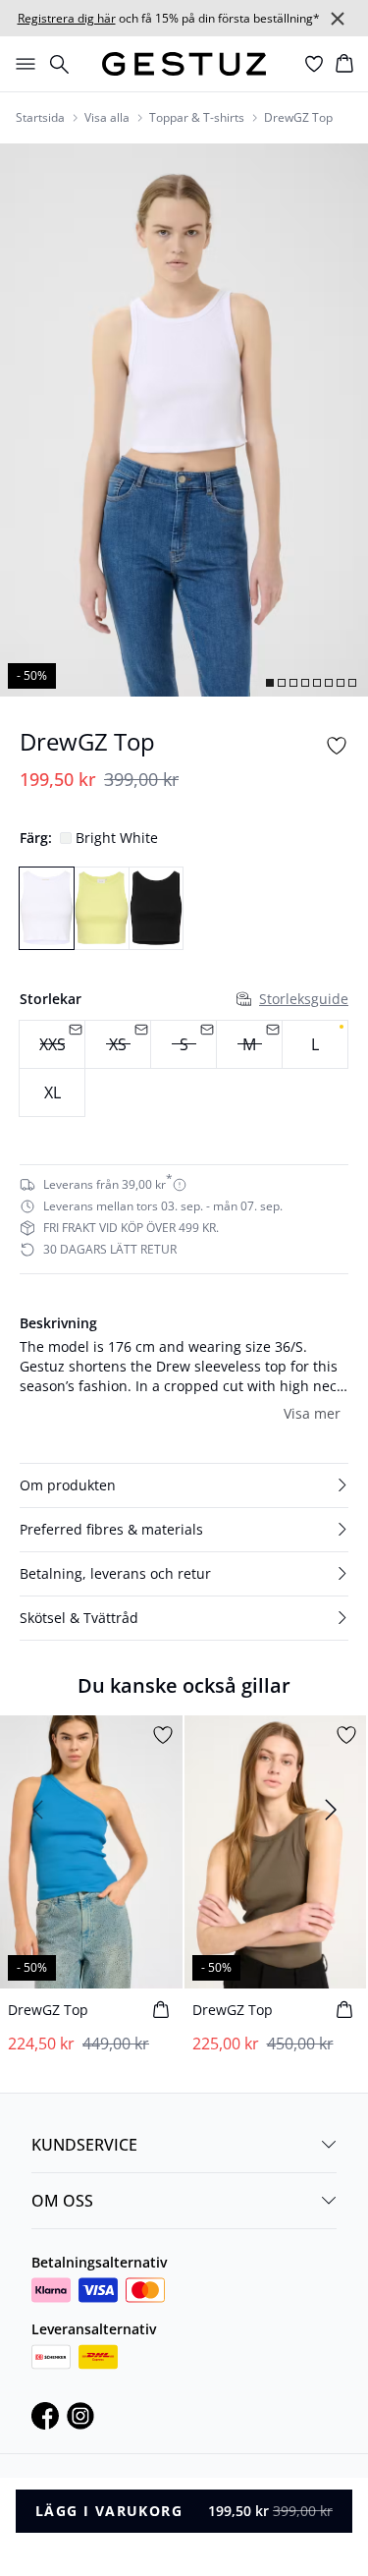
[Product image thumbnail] (270, 683)
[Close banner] (338, 19)
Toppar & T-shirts (197, 118)
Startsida (40, 118)
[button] (184, 1485)
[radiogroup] (184, 1069)
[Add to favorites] (337, 746)
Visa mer (312, 1413)
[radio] (315, 1044)
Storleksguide (304, 999)
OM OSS (62, 2201)
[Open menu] (22, 64)
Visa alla (107, 118)
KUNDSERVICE (84, 2145)
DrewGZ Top (298, 118)
